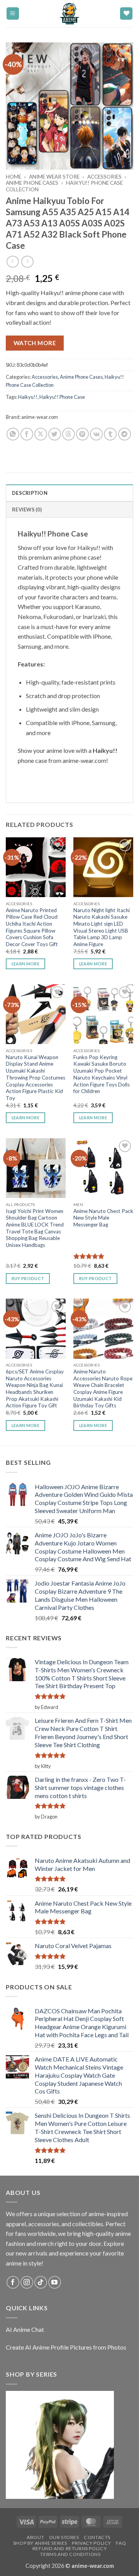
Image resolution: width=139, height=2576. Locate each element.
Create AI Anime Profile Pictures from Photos (66, 2347)
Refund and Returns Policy (69, 2548)
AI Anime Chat (25, 2329)
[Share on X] (41, 434)
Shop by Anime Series (40, 2543)
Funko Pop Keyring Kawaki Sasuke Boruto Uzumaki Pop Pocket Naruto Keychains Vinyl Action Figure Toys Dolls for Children (102, 1074)
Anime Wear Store (54, 177)
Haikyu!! (28, 397)
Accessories (104, 177)
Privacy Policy (92, 2543)
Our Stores (64, 2537)
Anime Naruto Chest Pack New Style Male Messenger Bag (103, 1218)
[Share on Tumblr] (110, 434)
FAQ (121, 2543)
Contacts (97, 2537)
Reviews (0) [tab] (27, 509)
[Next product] (13, 262)
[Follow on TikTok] (41, 2282)
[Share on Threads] (69, 434)
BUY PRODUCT (28, 1278)
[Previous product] (27, 262)
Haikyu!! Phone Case (62, 397)
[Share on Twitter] (55, 434)
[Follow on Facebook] (13, 2282)
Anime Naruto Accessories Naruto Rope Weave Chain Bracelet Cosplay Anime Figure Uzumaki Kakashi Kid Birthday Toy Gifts (103, 1388)
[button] (13, 14)
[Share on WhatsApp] (13, 434)
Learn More (25, 964)
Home (14, 177)
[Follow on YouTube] (55, 2282)
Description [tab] (30, 493)
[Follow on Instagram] (27, 2282)
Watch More (35, 343)
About (35, 2537)
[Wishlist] (126, 14)
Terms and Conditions (70, 2554)
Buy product (96, 1278)
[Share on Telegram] (125, 434)
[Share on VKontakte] (96, 434)
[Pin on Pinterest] (82, 434)
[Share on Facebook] (27, 434)
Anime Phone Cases (32, 183)
